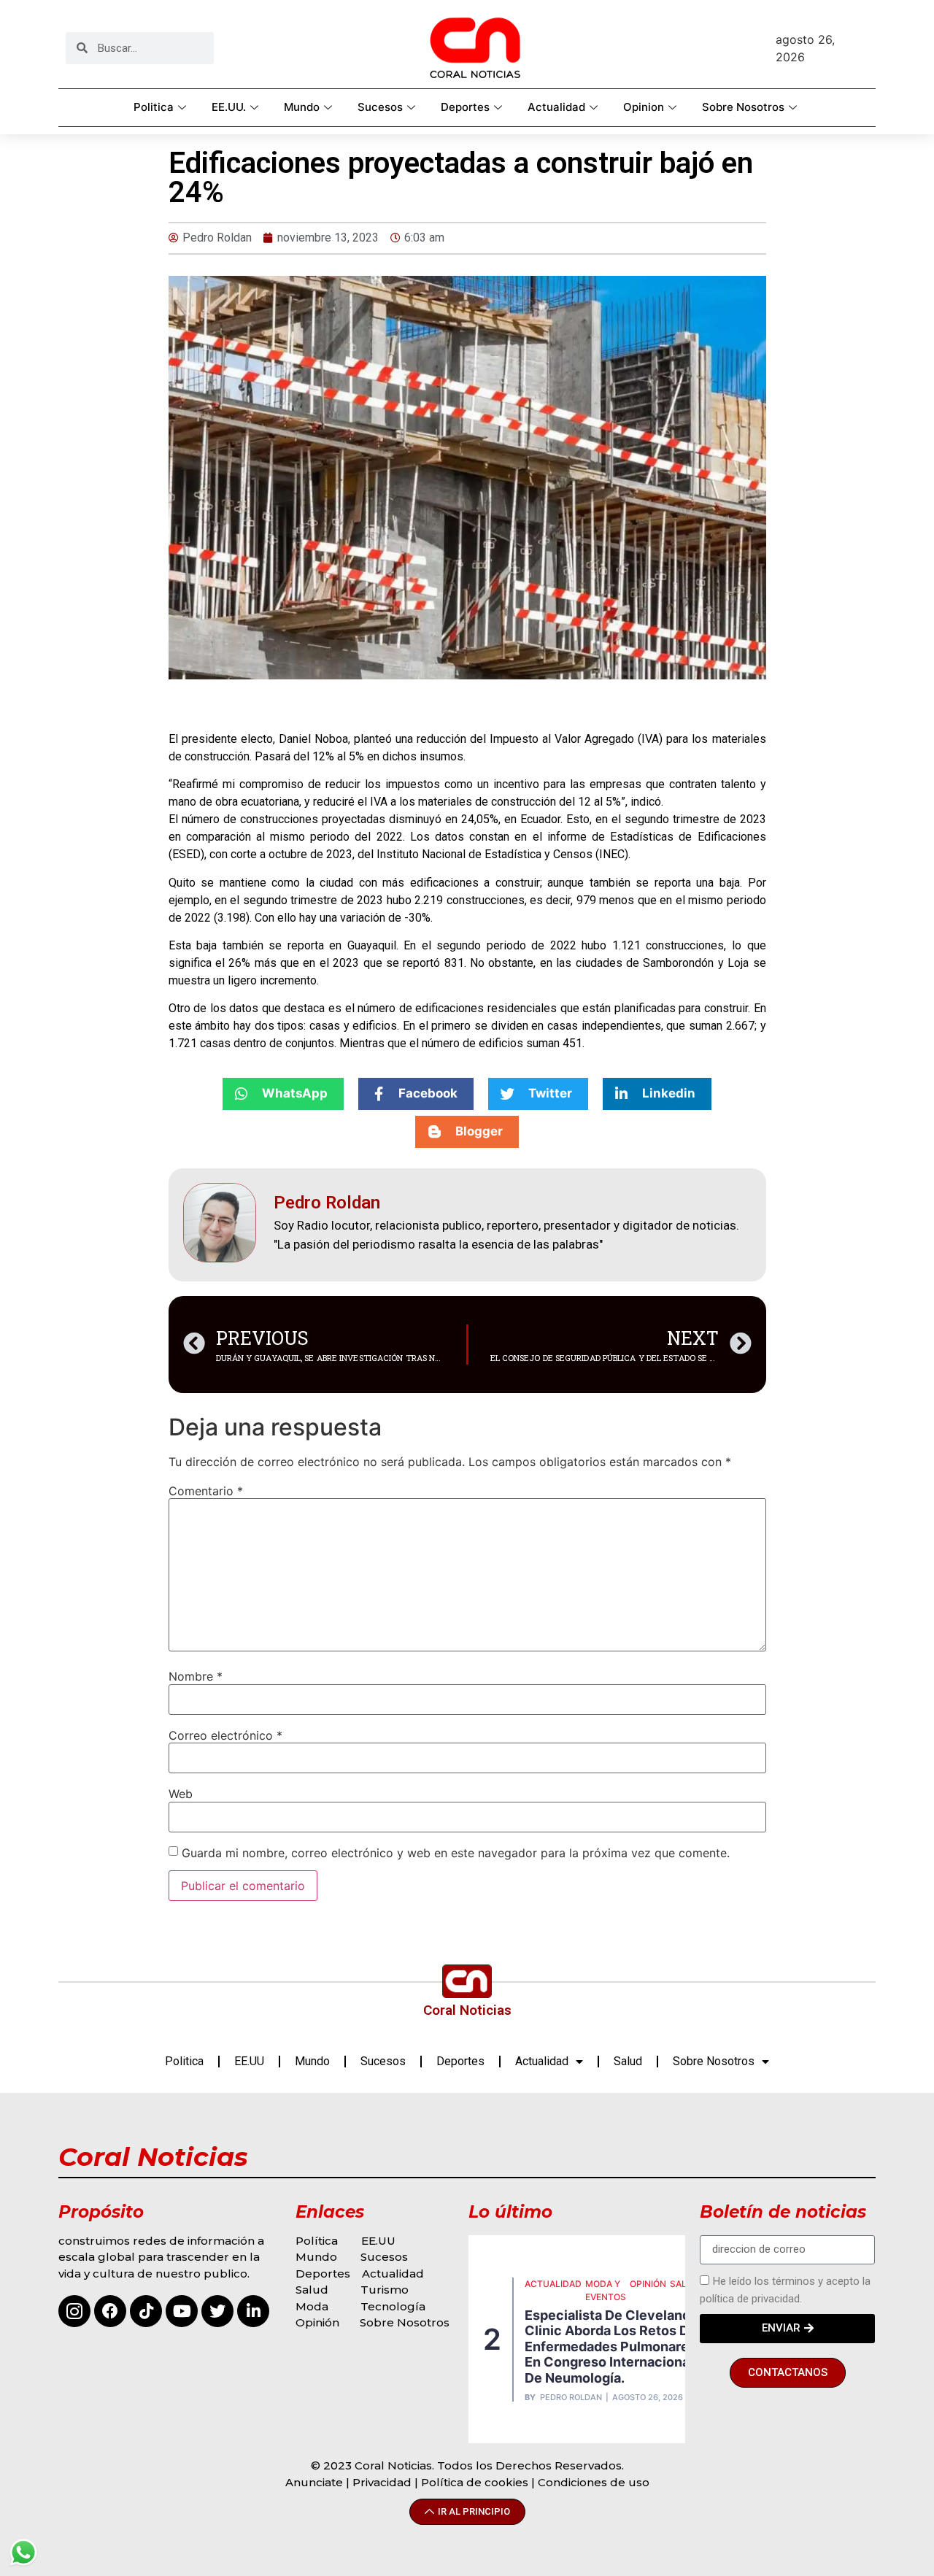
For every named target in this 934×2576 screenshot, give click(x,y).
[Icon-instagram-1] (74, 2311)
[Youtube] (182, 2311)
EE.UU (249, 2061)
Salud (628, 2061)
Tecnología (393, 2306)
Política (317, 2241)
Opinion (644, 107)
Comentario (206, 1491)
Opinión (319, 2322)
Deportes (465, 107)
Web (181, 1794)
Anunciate (314, 2482)
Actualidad (556, 107)
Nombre (196, 1676)
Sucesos (380, 107)
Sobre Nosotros (743, 107)
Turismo (385, 2290)
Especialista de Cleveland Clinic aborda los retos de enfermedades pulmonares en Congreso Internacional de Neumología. (611, 2346)
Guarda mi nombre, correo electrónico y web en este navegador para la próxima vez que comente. (456, 1853)
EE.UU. (229, 107)
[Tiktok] (146, 2311)
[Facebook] (110, 2311)
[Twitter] (217, 2311)
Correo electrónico (225, 1735)
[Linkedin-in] (253, 2311)
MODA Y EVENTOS (606, 2290)
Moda (312, 2306)
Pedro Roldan (571, 2398)
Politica (154, 107)
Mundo (302, 107)
